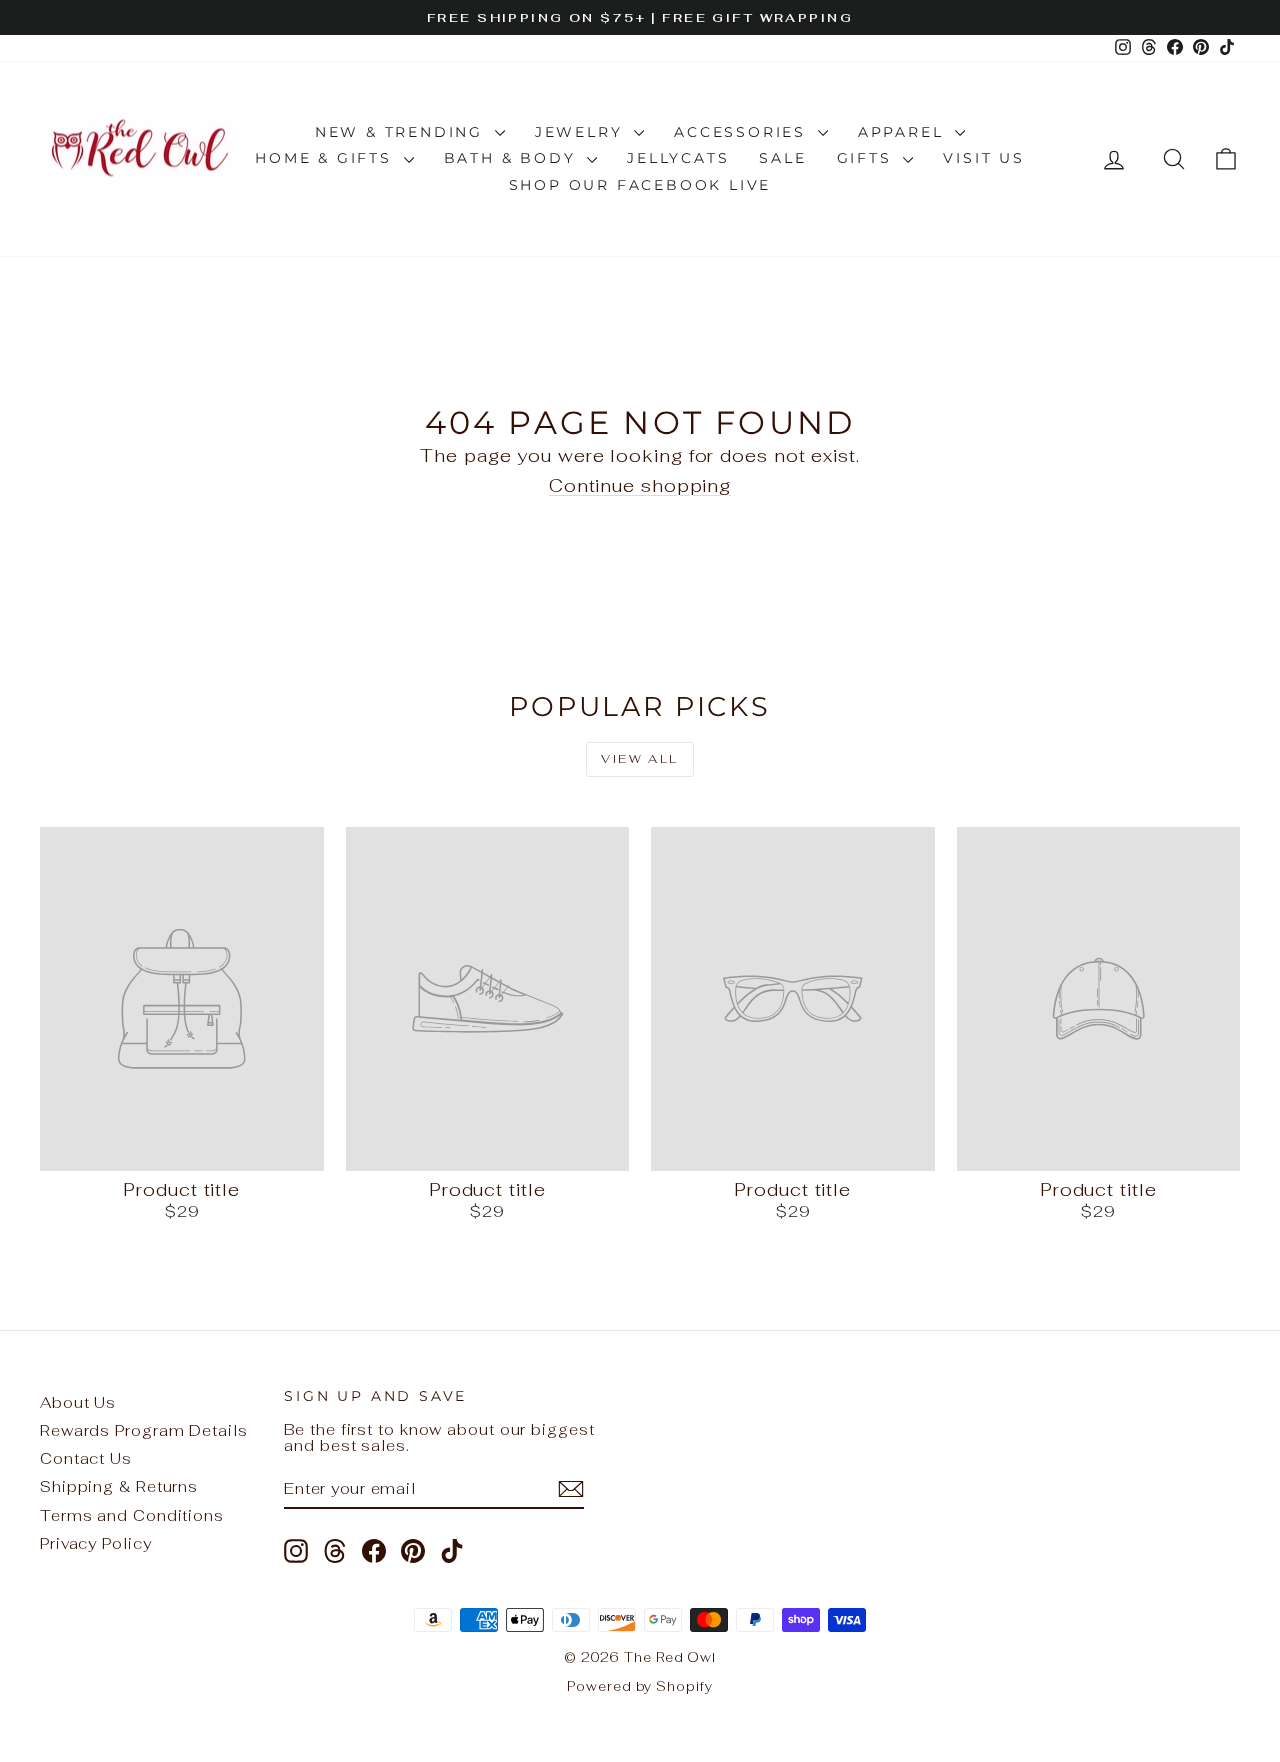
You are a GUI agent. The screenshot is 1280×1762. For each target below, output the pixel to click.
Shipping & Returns (119, 1486)
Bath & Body (513, 158)
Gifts (868, 158)
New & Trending (402, 132)
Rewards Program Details (144, 1430)
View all (639, 759)
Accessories (743, 132)
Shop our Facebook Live (640, 185)
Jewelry (582, 132)
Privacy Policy (96, 1543)
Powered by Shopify (639, 1686)
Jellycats (678, 158)
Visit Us (983, 158)
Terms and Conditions (132, 1515)
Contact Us (86, 1458)
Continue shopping (640, 485)
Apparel (904, 132)
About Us (78, 1402)
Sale (782, 158)
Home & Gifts (326, 158)
